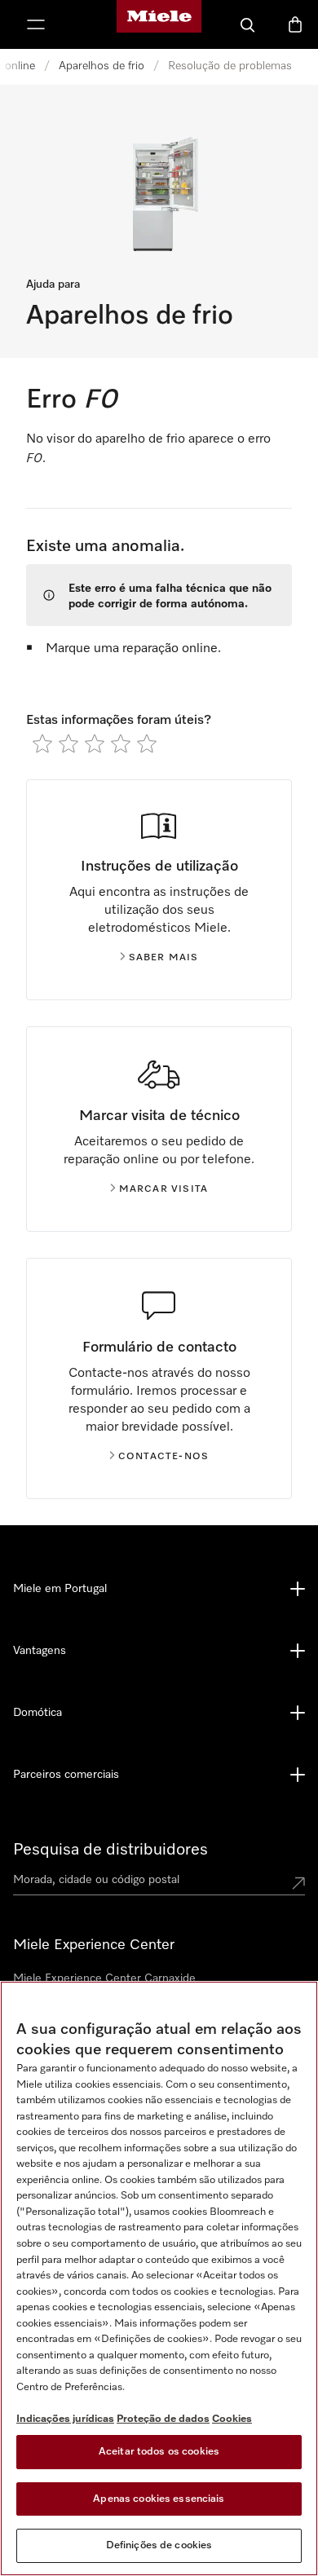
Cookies (232, 2419)
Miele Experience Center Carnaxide (104, 1978)
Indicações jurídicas (65, 2419)
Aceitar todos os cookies (159, 2452)
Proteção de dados (163, 2419)
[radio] (42, 743)
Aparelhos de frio (102, 66)
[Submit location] (298, 1883)
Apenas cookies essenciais (159, 2499)
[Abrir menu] (36, 24)
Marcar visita (164, 1189)
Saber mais (164, 958)
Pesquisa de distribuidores (110, 1850)
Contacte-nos (163, 1457)
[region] (159, 2278)
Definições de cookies (159, 2545)
